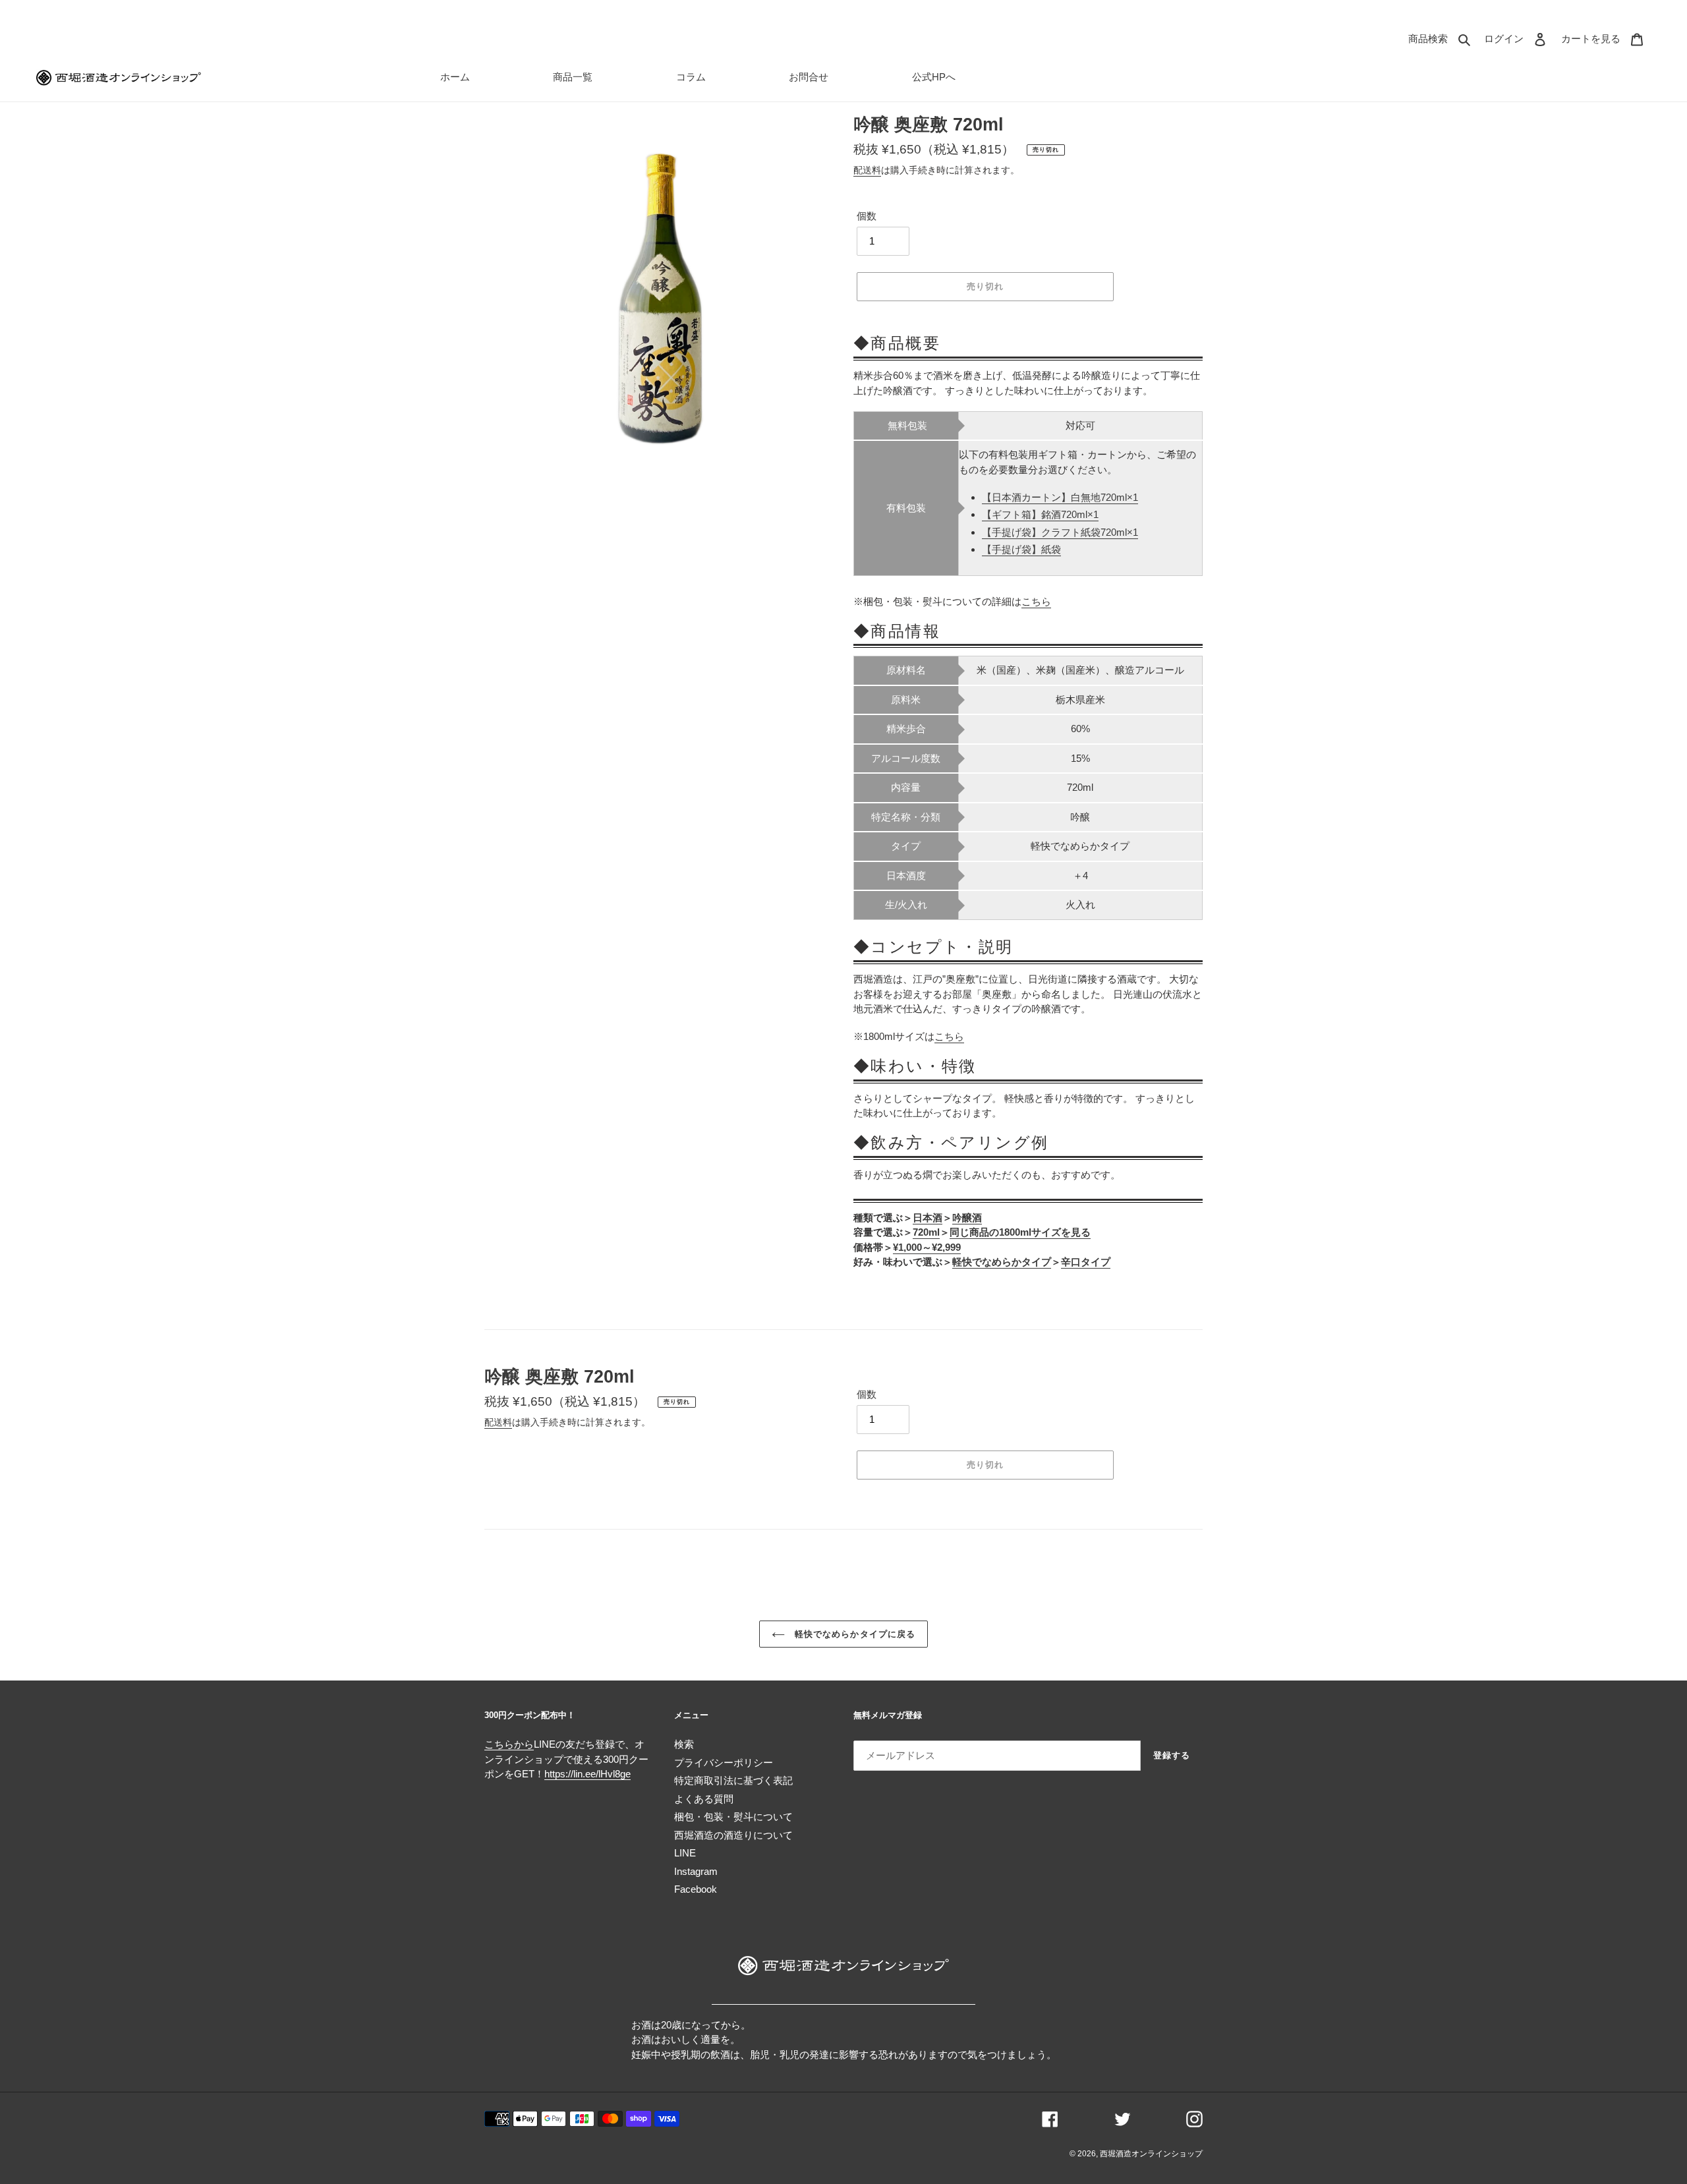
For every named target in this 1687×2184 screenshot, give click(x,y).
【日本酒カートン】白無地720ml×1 (1060, 497)
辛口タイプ (1086, 1262)
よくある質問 (704, 1799)
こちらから (509, 1744)
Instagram (696, 1871)
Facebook (696, 1889)
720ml (926, 1232)
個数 (867, 216)
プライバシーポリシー (724, 1763)
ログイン (1519, 38)
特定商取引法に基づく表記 (733, 1780)
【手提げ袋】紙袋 (1021, 549)
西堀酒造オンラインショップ (1151, 2154)
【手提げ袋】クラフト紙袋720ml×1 (1060, 532)
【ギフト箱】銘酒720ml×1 (1040, 514)
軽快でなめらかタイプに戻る (853, 1634)
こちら (1036, 601)
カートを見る (1606, 38)
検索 (684, 1744)
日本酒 (928, 1218)
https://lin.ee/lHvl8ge (587, 1774)
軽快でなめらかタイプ (1002, 1262)
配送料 (867, 170)
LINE (685, 1853)
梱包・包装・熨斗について (733, 1817)
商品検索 (1443, 38)
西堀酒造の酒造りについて (733, 1835)
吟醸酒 (967, 1218)
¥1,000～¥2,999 (927, 1247)
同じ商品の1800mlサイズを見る (1020, 1232)
